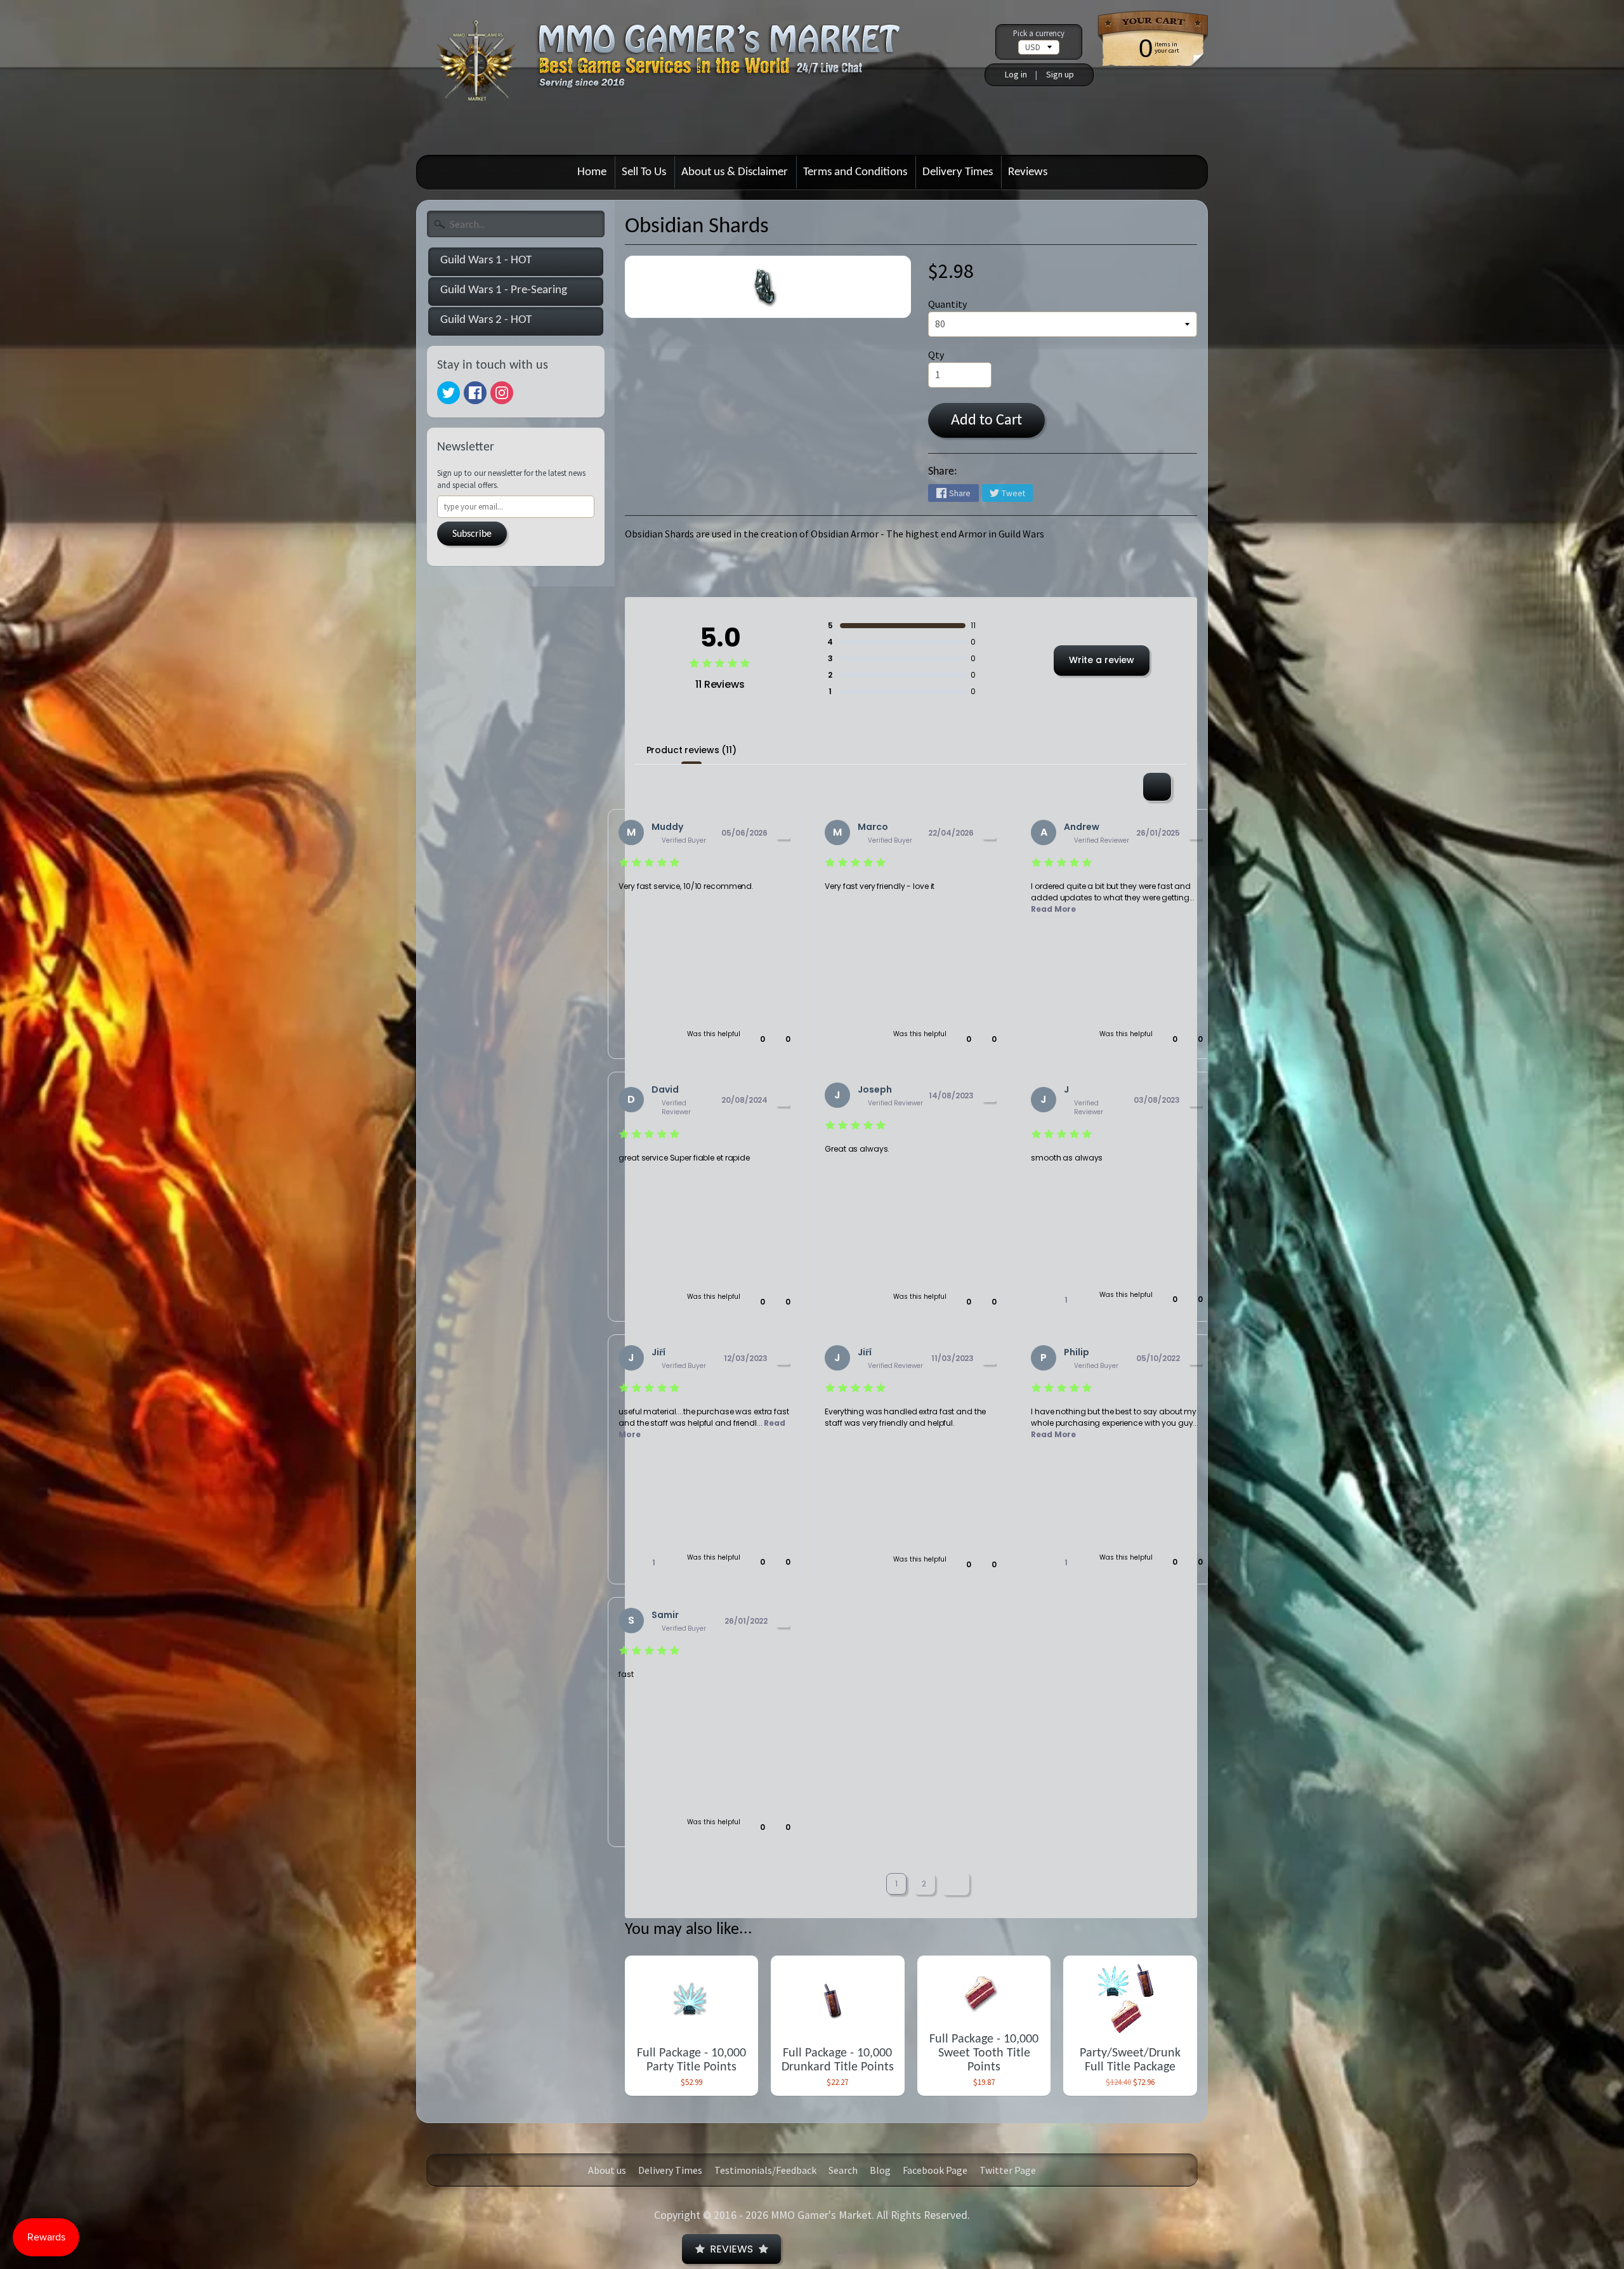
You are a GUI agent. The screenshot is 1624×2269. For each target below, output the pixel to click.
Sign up (1060, 74)
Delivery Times (958, 172)
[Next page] (955, 1884)
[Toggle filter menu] (1157, 787)
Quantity (947, 304)
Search (843, 2170)
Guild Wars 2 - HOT (486, 320)
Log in (1016, 74)
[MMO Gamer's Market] (685, 72)
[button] (756, 1039)
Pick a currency (1039, 33)
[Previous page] (866, 1884)
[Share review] (783, 832)
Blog (880, 2170)
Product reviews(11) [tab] (691, 750)
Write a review (1102, 660)
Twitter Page (1008, 2170)
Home (592, 172)
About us (607, 2170)
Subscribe (472, 534)
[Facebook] (475, 393)
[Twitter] (449, 393)
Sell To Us (644, 172)
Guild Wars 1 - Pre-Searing (504, 290)
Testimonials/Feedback (765, 2170)
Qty (936, 355)
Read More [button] (1053, 909)
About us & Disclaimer (735, 172)
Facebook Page (935, 2170)
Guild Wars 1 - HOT (486, 260)
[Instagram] (502, 393)
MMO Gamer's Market (821, 2215)
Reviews (1028, 172)
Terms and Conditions (855, 172)
